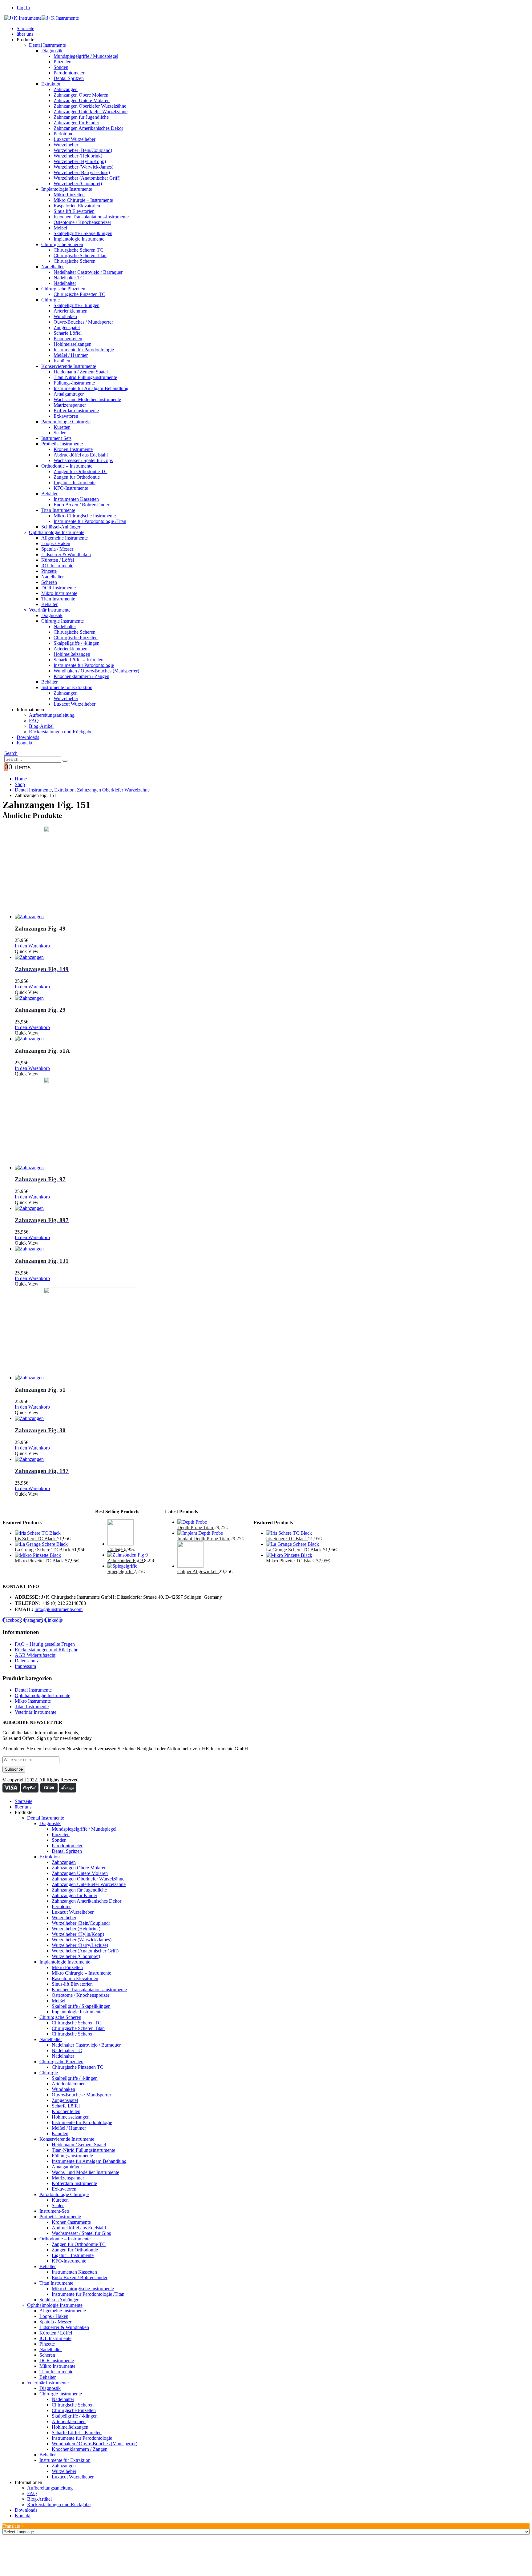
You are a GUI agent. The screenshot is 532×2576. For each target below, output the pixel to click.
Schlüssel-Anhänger (61, 527)
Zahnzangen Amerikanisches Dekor (88, 128)
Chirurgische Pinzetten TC (79, 294)
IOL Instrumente (57, 566)
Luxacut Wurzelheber (75, 139)
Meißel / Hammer (71, 355)
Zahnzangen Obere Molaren (81, 95)
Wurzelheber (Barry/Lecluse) (82, 172)
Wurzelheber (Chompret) (78, 183)
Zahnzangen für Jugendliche (81, 117)
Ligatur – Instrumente (75, 483)
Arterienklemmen (71, 311)
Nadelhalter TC (69, 278)
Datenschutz (27, 1661)
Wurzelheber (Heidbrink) (78, 156)
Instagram (33, 1620)
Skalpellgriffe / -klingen (77, 305)
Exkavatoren (66, 416)
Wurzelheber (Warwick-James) (83, 167)
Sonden (61, 67)
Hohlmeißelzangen (72, 654)
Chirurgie (50, 300)
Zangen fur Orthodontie (77, 477)
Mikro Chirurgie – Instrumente (83, 200)
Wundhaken (65, 316)
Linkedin (53, 1620)
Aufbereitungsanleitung (52, 715)
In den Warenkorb (32, 946)
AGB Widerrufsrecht (35, 1655)
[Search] (65, 761)
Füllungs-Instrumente (74, 383)
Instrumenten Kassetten (76, 499)
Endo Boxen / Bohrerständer (81, 505)
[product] (272, 873)
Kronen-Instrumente (73, 449)
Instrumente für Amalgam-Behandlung (91, 388)
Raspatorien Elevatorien (77, 206)
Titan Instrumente (58, 510)
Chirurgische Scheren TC (78, 250)
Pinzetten (62, 62)
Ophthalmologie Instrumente (57, 532)
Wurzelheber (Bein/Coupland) (83, 150)
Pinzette (49, 571)
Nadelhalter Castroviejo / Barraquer (88, 272)
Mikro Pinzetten (69, 195)
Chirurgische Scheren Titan (80, 255)
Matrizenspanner (70, 405)
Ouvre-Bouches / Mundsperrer (83, 322)
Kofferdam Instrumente (76, 411)
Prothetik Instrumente (62, 444)
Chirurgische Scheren (62, 244)
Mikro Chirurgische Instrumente (85, 516)
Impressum (25, 1666)
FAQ (34, 721)
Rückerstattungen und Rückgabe (61, 732)
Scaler (60, 433)
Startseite (25, 28)
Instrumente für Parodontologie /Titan (90, 521)
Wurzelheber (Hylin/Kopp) (80, 161)
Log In (23, 8)
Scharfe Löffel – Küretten (79, 660)
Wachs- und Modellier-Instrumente (87, 399)
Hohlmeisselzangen (73, 344)
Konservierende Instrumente (69, 366)
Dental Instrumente (47, 45)
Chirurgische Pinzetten (63, 289)
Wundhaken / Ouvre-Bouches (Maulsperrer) (96, 671)
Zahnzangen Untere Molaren (82, 100)
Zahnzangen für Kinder (76, 123)
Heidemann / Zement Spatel (81, 372)
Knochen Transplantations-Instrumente (91, 217)
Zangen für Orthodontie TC (81, 471)
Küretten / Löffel (58, 560)
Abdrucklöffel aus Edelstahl (81, 455)
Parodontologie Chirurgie (66, 422)
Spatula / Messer (57, 549)
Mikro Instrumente (59, 593)
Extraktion (51, 84)
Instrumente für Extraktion (67, 687)
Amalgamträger (69, 394)
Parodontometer (69, 73)
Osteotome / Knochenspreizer (82, 222)
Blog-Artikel (41, 726)
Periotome (63, 134)
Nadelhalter (52, 267)
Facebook (12, 1620)
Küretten (62, 427)
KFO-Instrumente (71, 488)
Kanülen (62, 361)
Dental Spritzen (69, 78)
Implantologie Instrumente (67, 189)
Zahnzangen (66, 89)
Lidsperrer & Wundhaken (66, 554)
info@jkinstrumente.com (58, 1609)
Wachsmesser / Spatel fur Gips (83, 460)
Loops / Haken (56, 543)
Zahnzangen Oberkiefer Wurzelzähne (90, 106)
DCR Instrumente (58, 588)
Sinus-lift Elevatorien (74, 211)
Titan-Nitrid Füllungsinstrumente (85, 377)
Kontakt (24, 743)
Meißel (60, 228)
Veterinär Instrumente (50, 610)
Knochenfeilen (68, 339)
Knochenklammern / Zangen (81, 676)
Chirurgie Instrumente (62, 621)
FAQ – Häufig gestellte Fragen (45, 1644)
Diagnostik (52, 51)
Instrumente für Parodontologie (84, 350)
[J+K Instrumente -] (42, 18)
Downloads (28, 737)
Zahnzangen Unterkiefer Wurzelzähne (91, 112)
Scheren (49, 582)
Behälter (49, 494)
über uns (25, 34)
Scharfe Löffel (68, 333)
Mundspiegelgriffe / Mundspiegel (86, 56)
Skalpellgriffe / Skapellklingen (83, 233)
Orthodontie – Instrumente (67, 466)
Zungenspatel (67, 327)
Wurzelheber (66, 145)
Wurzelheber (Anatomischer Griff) (87, 178)
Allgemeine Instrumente (64, 538)
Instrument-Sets (56, 438)
